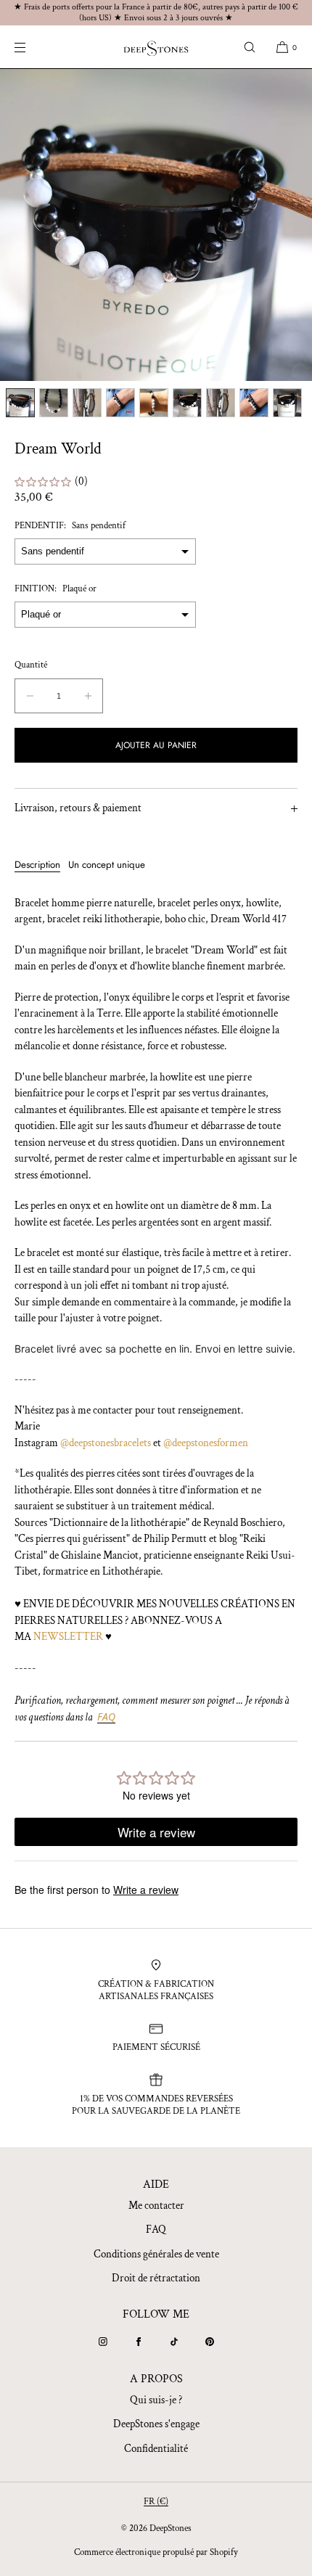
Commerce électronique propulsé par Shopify (156, 2552)
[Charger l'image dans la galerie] (20, 403)
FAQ (156, 2230)
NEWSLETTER (68, 1637)
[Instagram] (103, 2342)
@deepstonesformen (206, 1443)
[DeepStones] (156, 47)
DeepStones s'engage (156, 2424)
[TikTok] (174, 2342)
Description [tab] (37, 865)
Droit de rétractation (156, 2278)
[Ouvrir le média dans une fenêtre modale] (156, 225)
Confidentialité (156, 2449)
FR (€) (156, 2502)
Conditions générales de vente (156, 2254)
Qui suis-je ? (156, 2400)
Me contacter (156, 2206)
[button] (250, 47)
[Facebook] (139, 2342)
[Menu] (32, 47)
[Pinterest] (210, 2342)
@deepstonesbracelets (106, 1443)
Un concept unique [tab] (107, 865)
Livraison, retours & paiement (78, 808)
